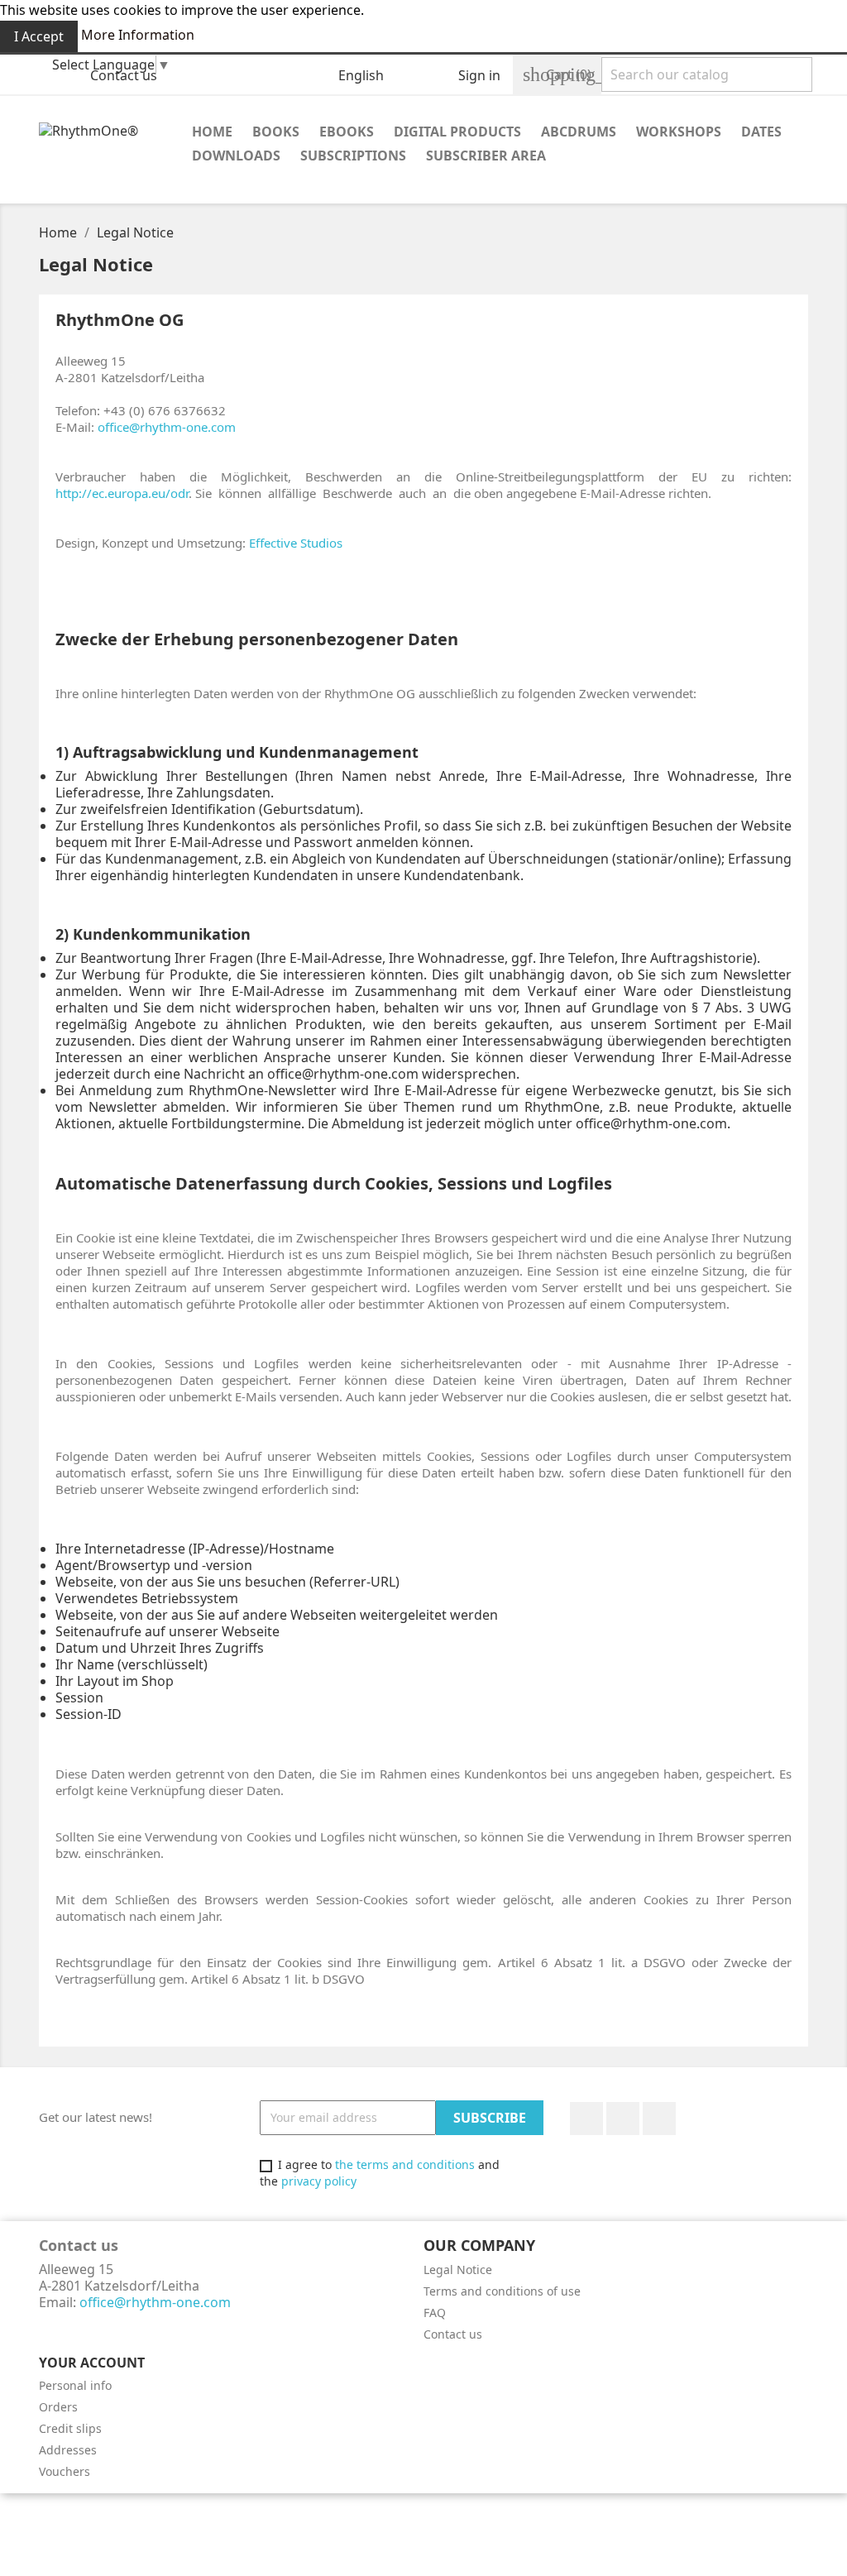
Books (276, 132)
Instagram (659, 2119)
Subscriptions (353, 156)
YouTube (623, 2119)
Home (212, 132)
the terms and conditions (405, 2164)
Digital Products (457, 132)
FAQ (435, 2313)
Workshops (679, 132)
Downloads (236, 156)
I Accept (39, 36)
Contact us (124, 75)
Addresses (68, 2450)
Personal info (75, 2385)
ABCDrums (579, 132)
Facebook (586, 2119)
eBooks (347, 132)
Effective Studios (296, 543)
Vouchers (65, 2471)
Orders (58, 2407)
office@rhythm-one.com (167, 427)
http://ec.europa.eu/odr (122, 493)
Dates (761, 132)
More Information (138, 35)
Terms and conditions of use (502, 2291)
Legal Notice (458, 2270)
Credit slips (70, 2428)
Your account (92, 2363)
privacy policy (319, 2181)
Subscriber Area (486, 156)
